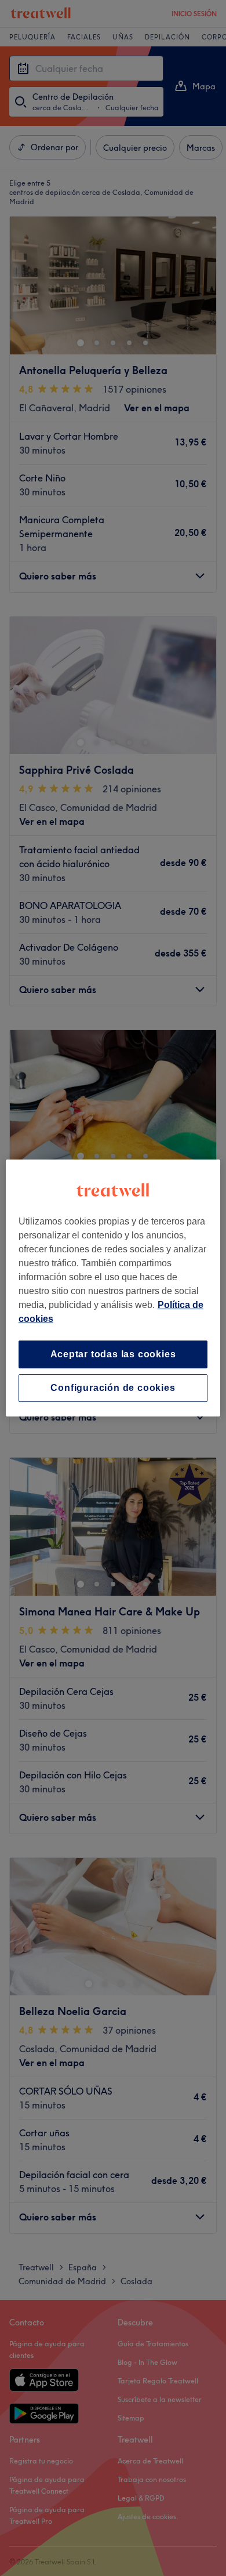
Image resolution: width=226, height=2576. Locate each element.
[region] (113, 1288)
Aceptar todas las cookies (113, 1354)
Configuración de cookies (113, 1388)
